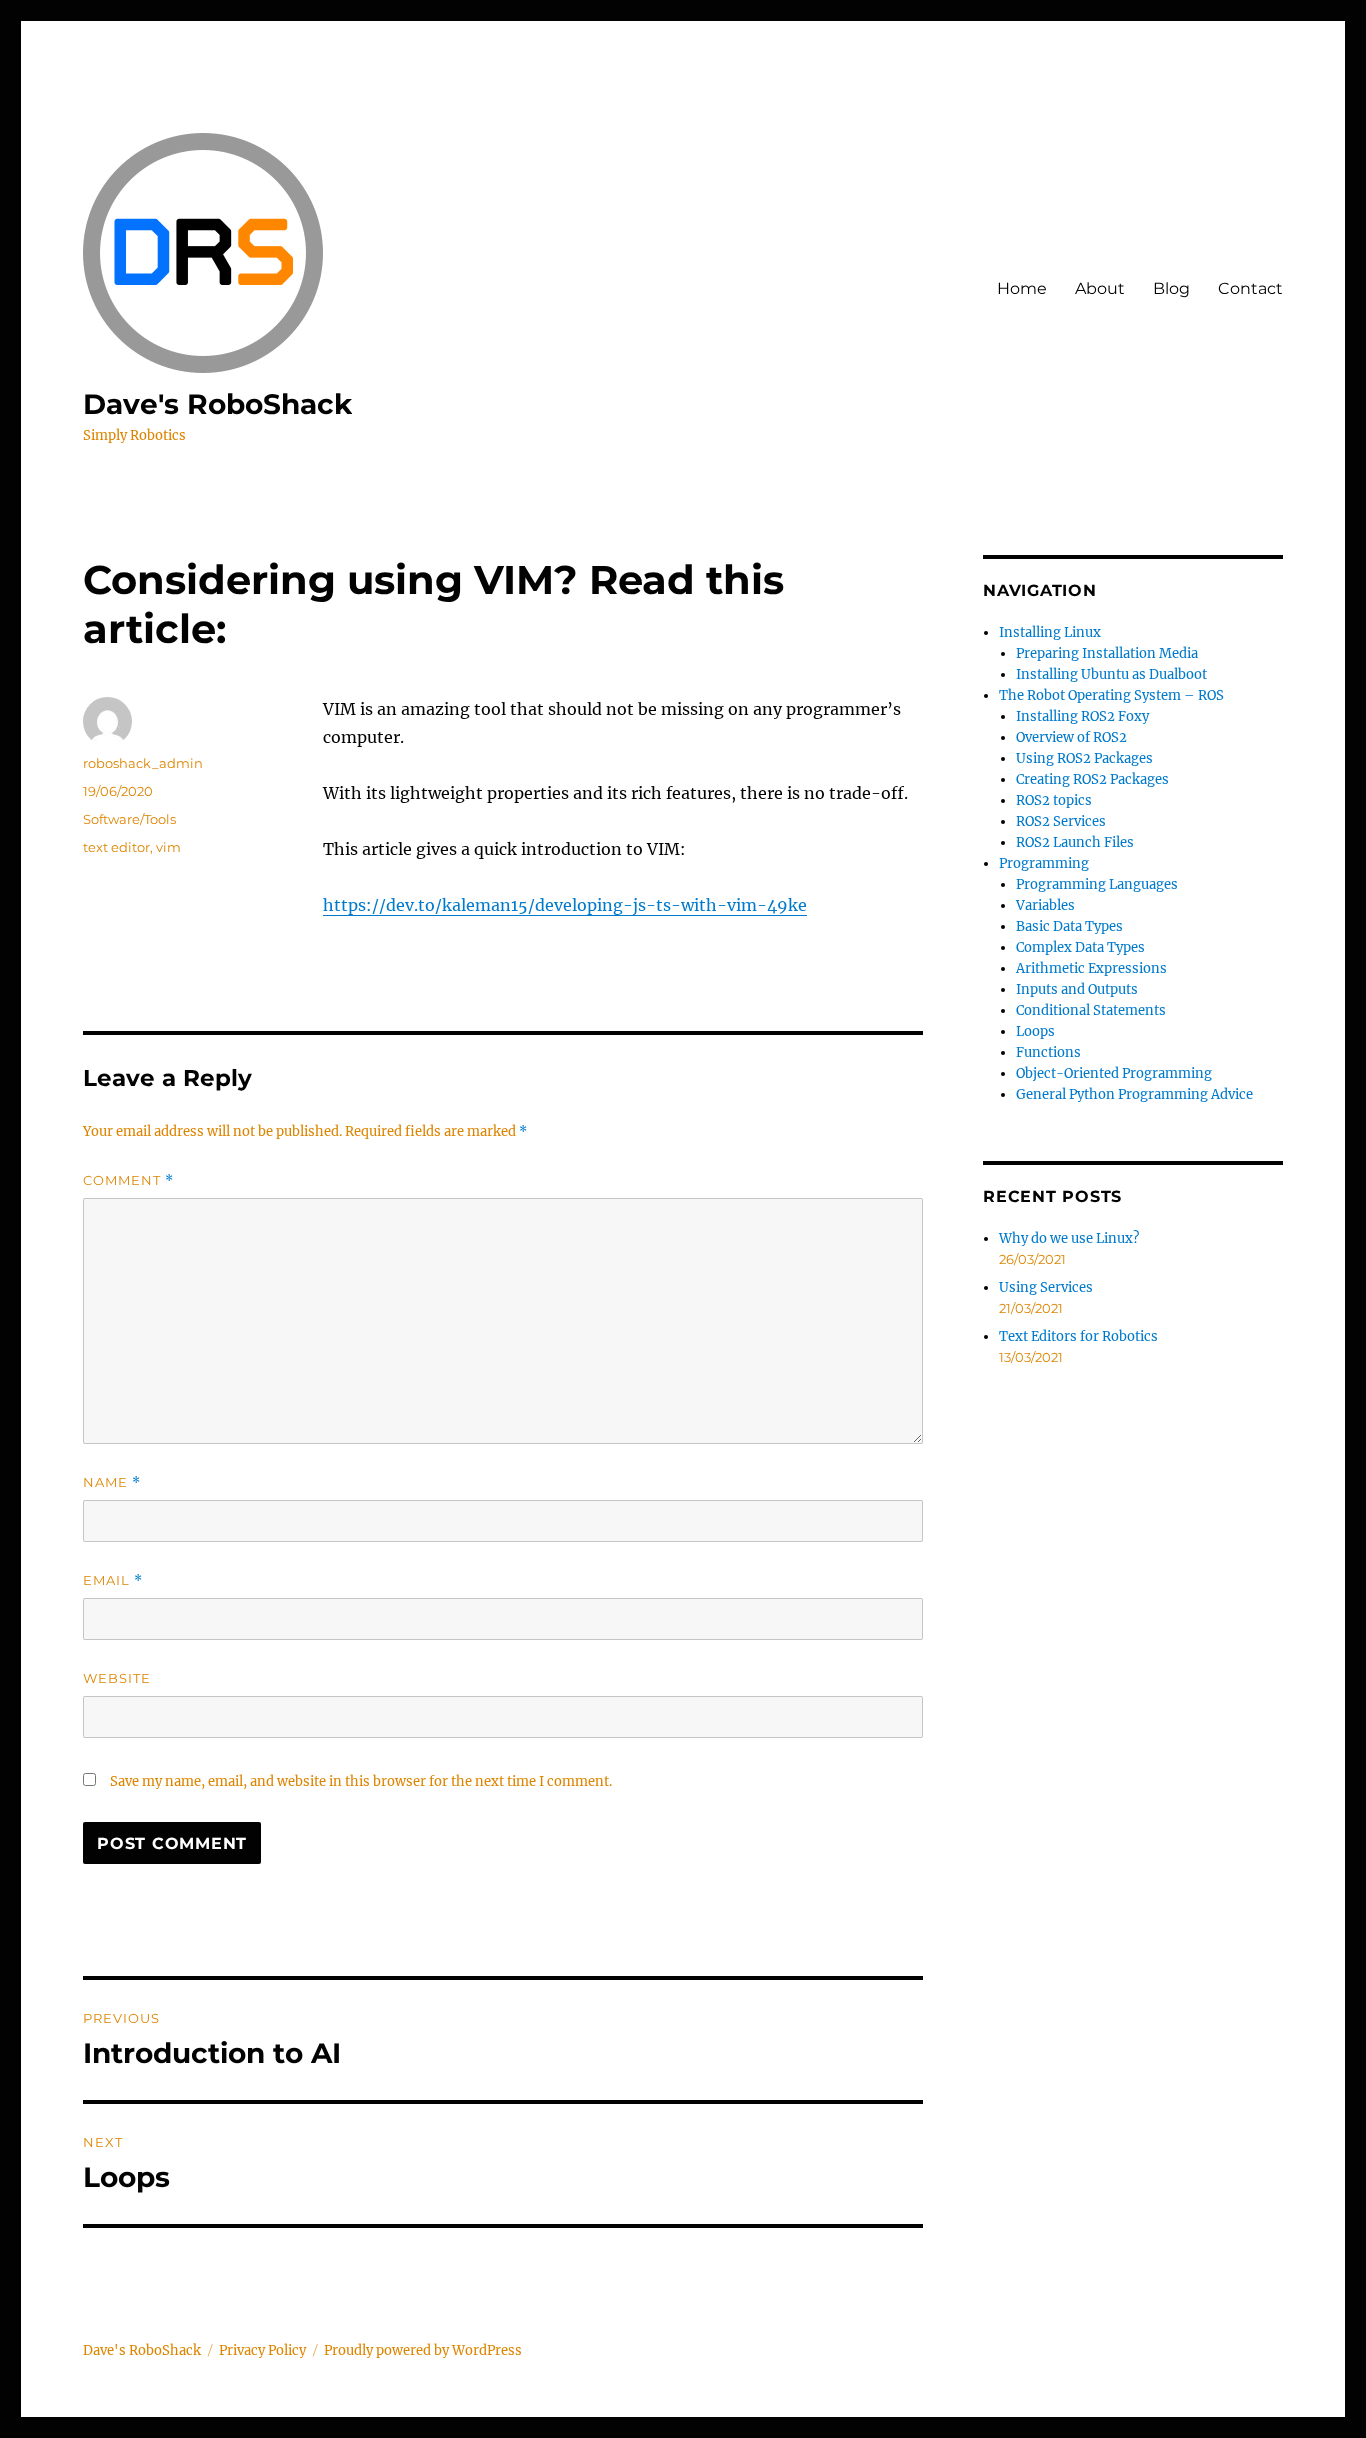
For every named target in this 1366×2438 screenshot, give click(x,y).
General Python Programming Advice (1134, 1094)
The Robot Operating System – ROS (1111, 695)
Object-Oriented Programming (1114, 1073)
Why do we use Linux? (1069, 1238)
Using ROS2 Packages (1084, 758)
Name (112, 1482)
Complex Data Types (1080, 947)
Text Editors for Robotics (1078, 1336)
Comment (128, 1180)
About (1100, 288)
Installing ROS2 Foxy (1082, 716)
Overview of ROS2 (1071, 737)
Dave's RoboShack (217, 404)
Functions (1048, 1052)
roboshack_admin (143, 763)
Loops (1035, 1031)
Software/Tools (129, 819)
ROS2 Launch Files (1075, 842)
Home (1022, 288)
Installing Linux (1050, 632)
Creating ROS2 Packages (1092, 779)
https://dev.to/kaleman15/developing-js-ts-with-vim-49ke (565, 905)
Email (113, 1580)
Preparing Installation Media (1107, 653)
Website (117, 1678)
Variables (1045, 905)
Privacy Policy (262, 2350)
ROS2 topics (1054, 800)
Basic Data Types (1069, 926)
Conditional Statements (1091, 1010)
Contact (1250, 288)
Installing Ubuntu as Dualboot (1111, 674)
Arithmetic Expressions (1091, 968)
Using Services (1046, 1287)
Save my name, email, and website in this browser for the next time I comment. (361, 1781)
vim (168, 847)
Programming (1044, 863)
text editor (116, 847)
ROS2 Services (1061, 821)
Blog (1171, 288)
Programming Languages (1097, 884)
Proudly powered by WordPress (423, 2350)
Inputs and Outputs (1077, 989)
